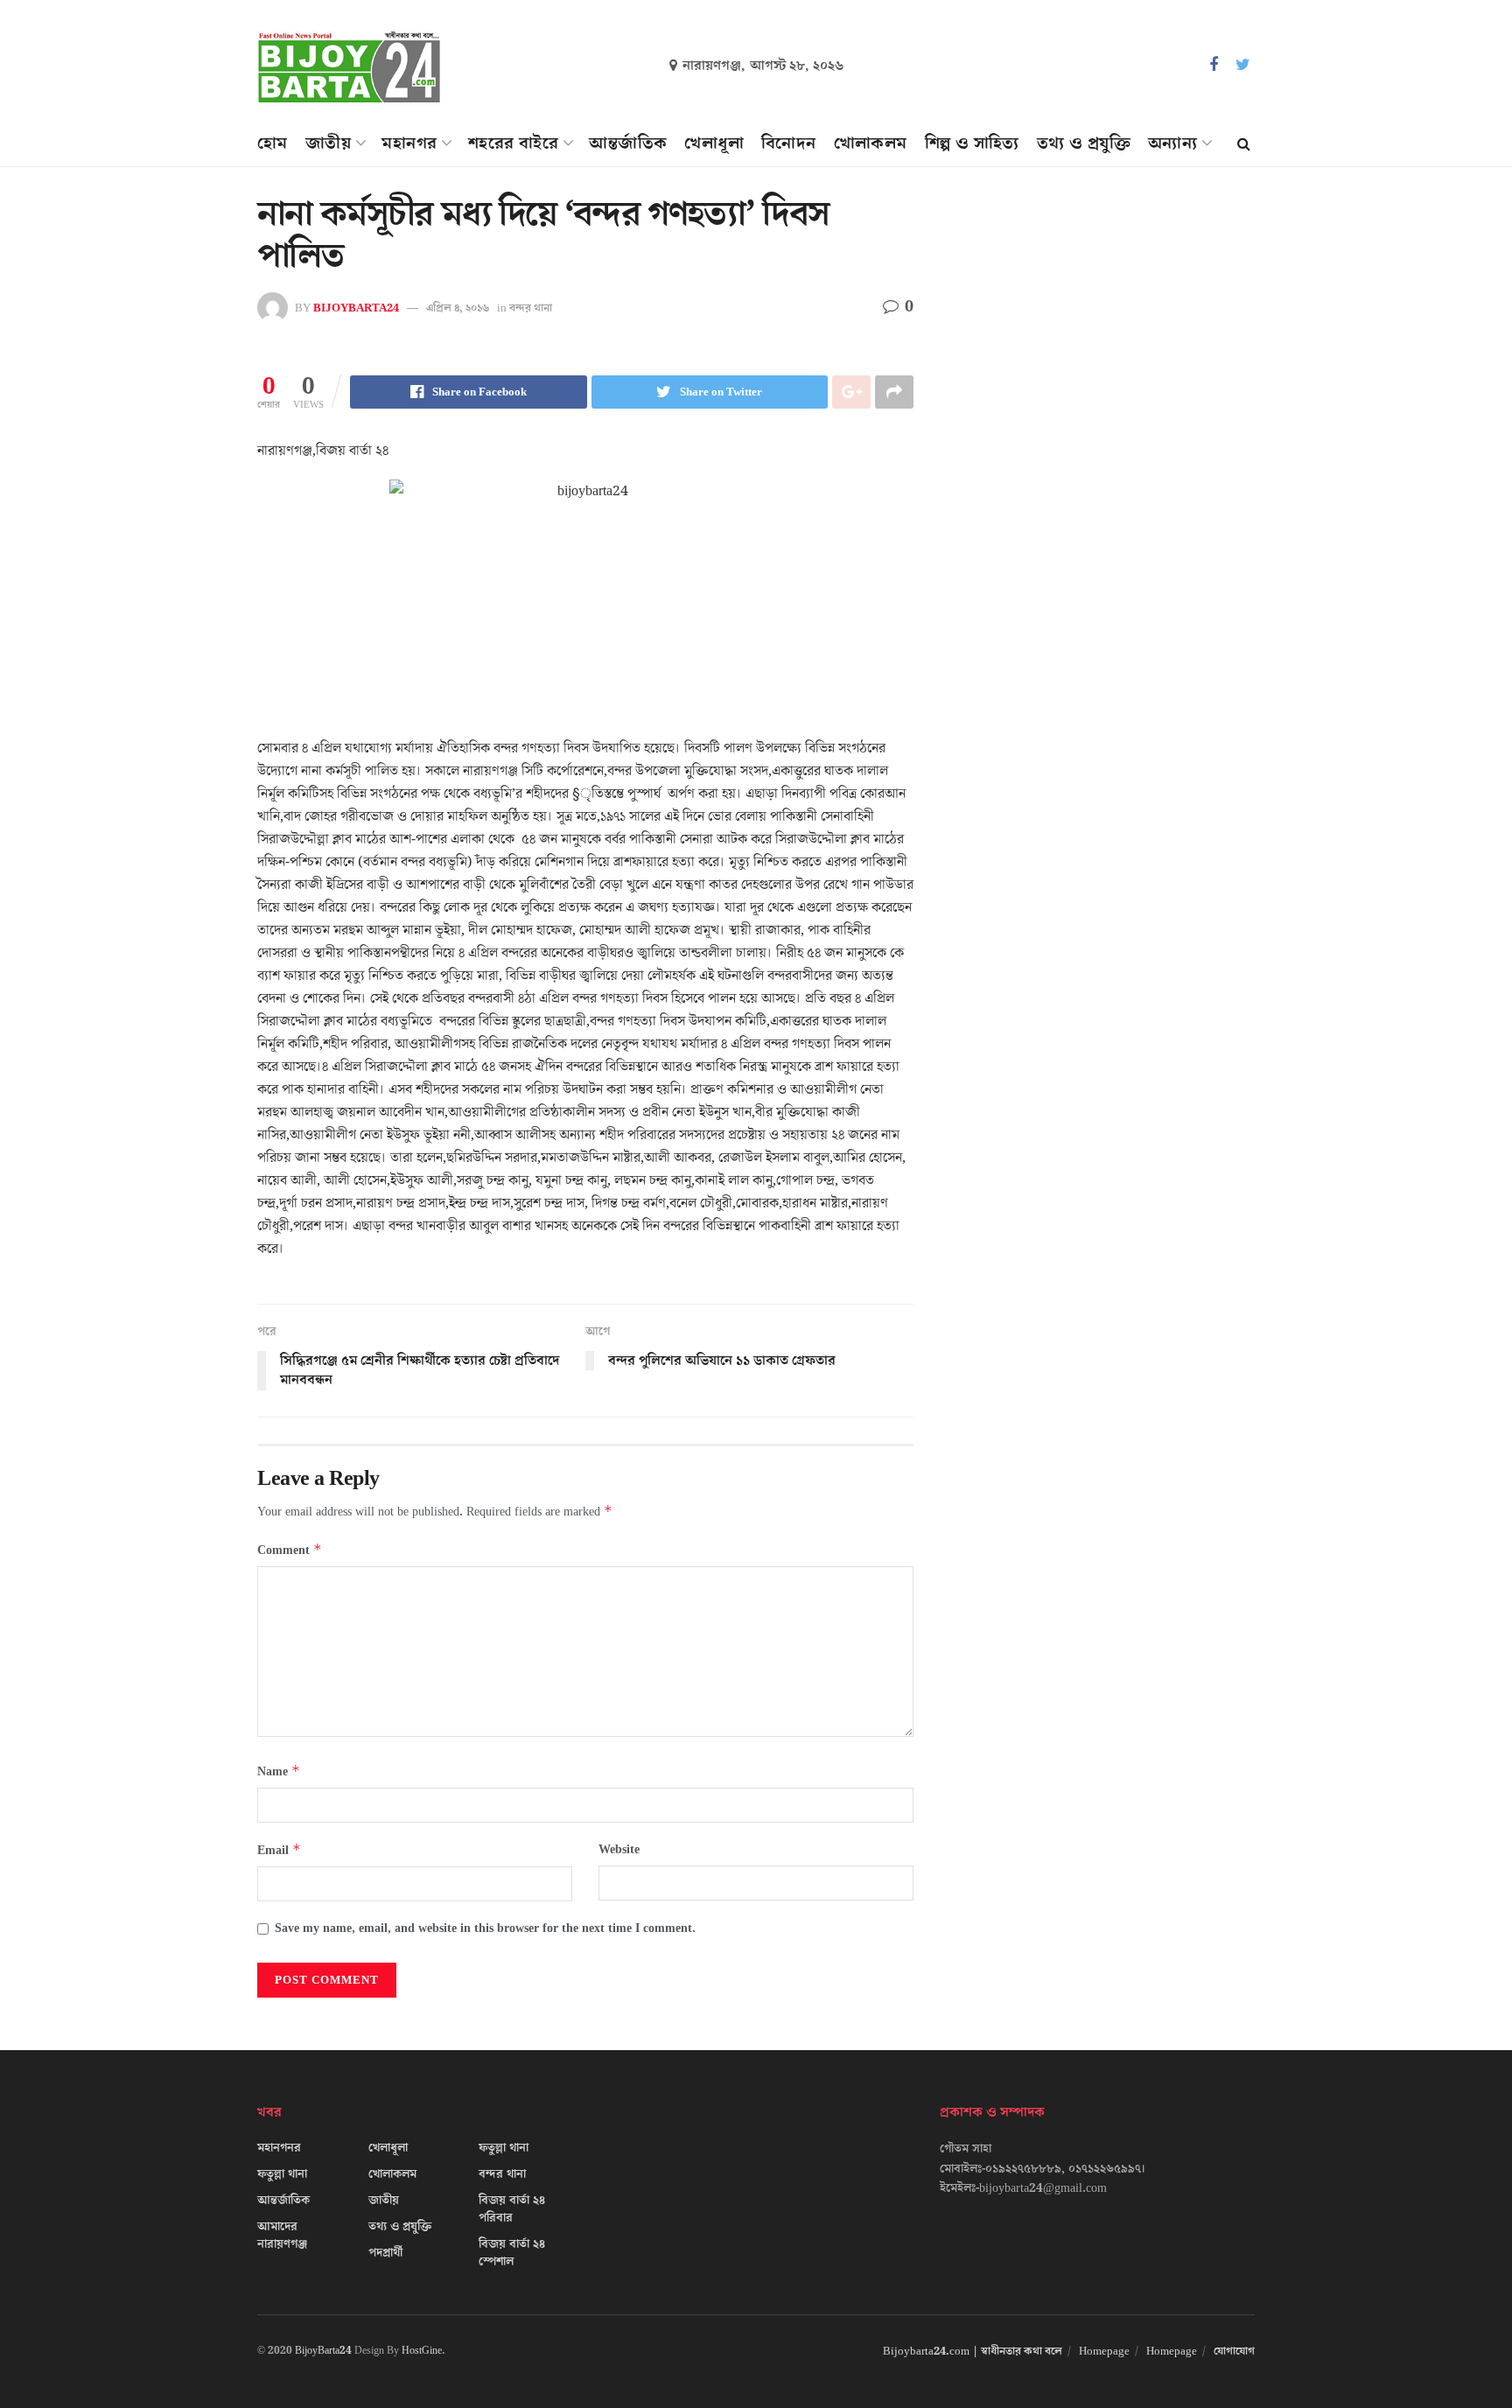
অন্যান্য (1172, 143)
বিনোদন (789, 143)
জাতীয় (328, 143)
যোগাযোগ (1234, 2351)
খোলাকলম (871, 143)
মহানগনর (279, 2148)
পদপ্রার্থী (385, 2253)
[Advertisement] (1104, 355)
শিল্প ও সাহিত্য (972, 143)
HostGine (422, 2351)
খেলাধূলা (714, 143)
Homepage (1104, 2351)
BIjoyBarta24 (356, 308)
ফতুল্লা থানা (282, 2174)
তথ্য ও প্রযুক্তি (1084, 143)
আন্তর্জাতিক (628, 143)
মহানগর (409, 143)
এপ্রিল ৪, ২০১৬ (458, 308)
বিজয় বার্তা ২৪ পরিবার (512, 2209)
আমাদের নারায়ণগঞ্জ (282, 2236)
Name (279, 1771)
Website (619, 1850)
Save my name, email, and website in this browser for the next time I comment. (485, 1928)
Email (279, 1850)
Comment (290, 1550)
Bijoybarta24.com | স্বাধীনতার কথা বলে (973, 2351)
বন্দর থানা (531, 308)
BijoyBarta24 (323, 2351)
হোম (273, 143)
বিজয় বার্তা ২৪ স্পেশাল (512, 2253)
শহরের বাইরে (513, 143)
